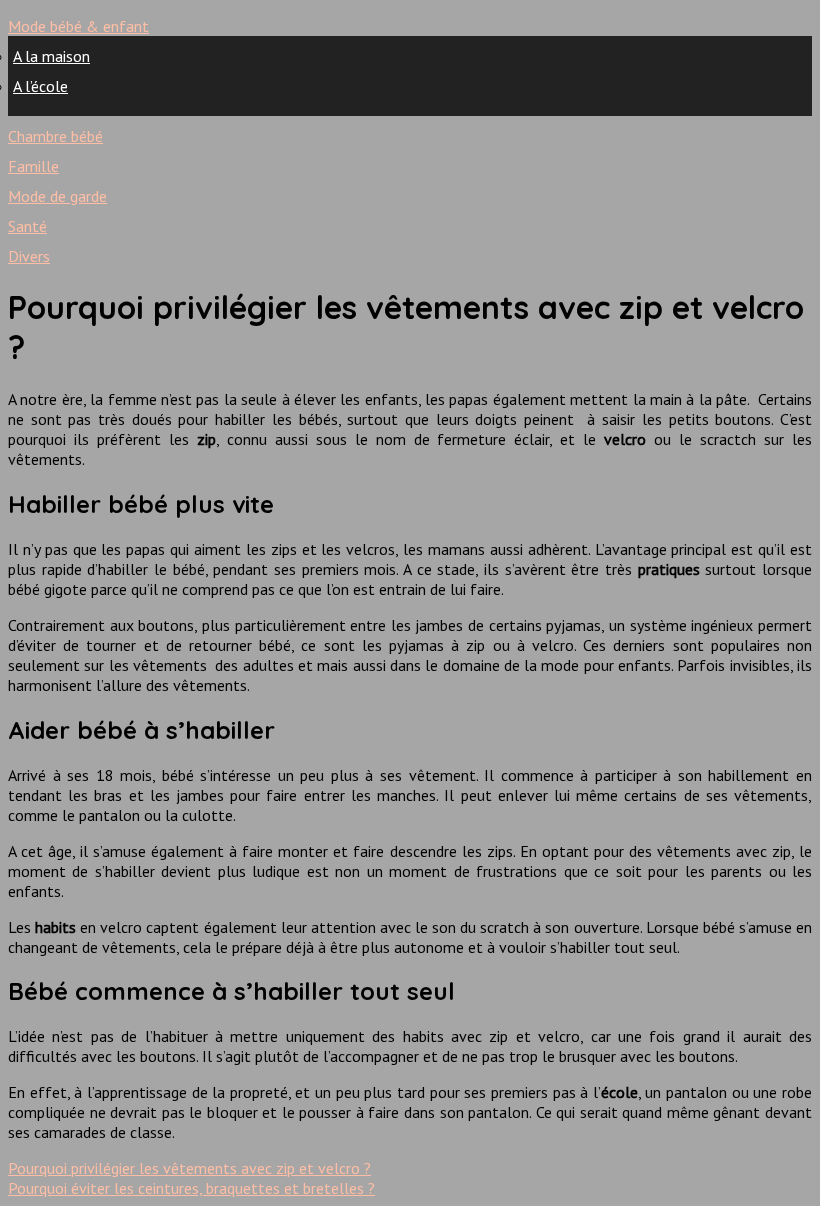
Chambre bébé (55, 136)
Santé (27, 226)
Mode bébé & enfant (78, 26)
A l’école (40, 86)
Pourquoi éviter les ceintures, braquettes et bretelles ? (191, 1188)
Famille (33, 166)
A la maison (51, 56)
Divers (29, 256)
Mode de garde (57, 196)
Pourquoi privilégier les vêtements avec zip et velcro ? (189, 1168)
